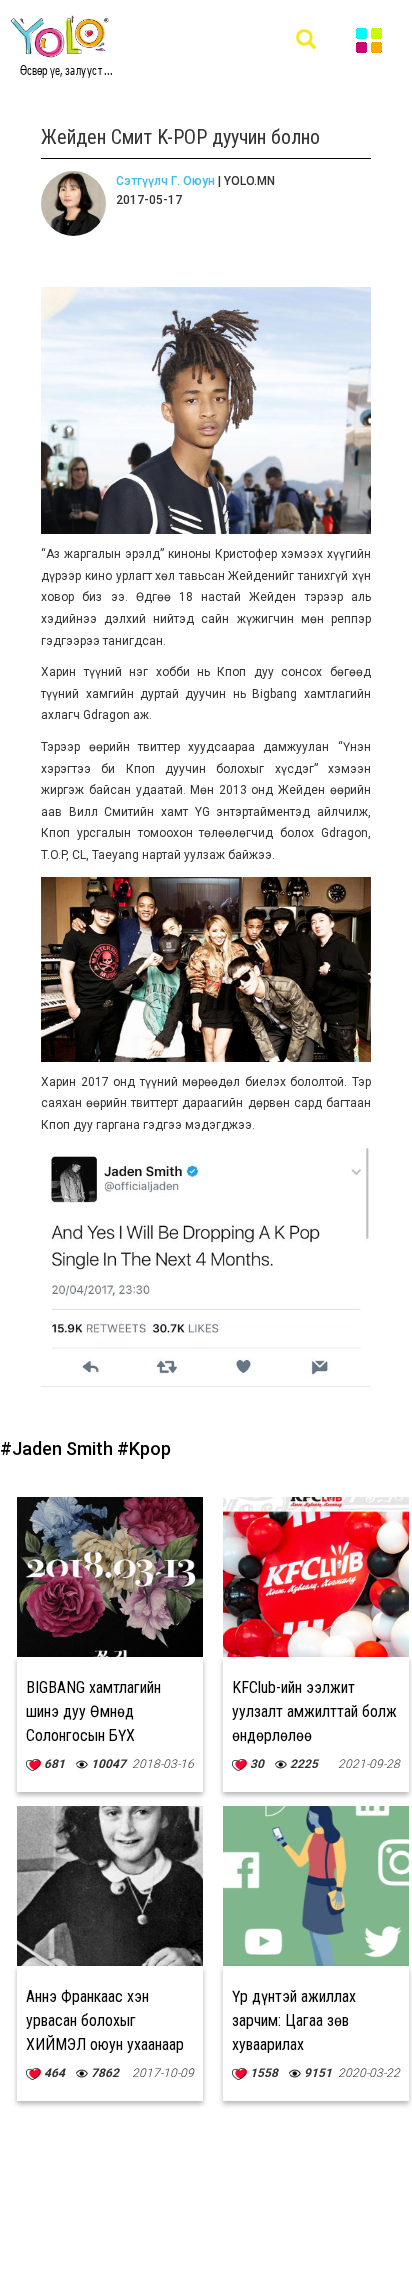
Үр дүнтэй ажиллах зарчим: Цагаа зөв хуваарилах (294, 2020)
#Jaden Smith (58, 1448)
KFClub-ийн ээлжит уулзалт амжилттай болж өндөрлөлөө (314, 1711)
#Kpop (144, 1448)
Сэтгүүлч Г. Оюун (165, 181)
